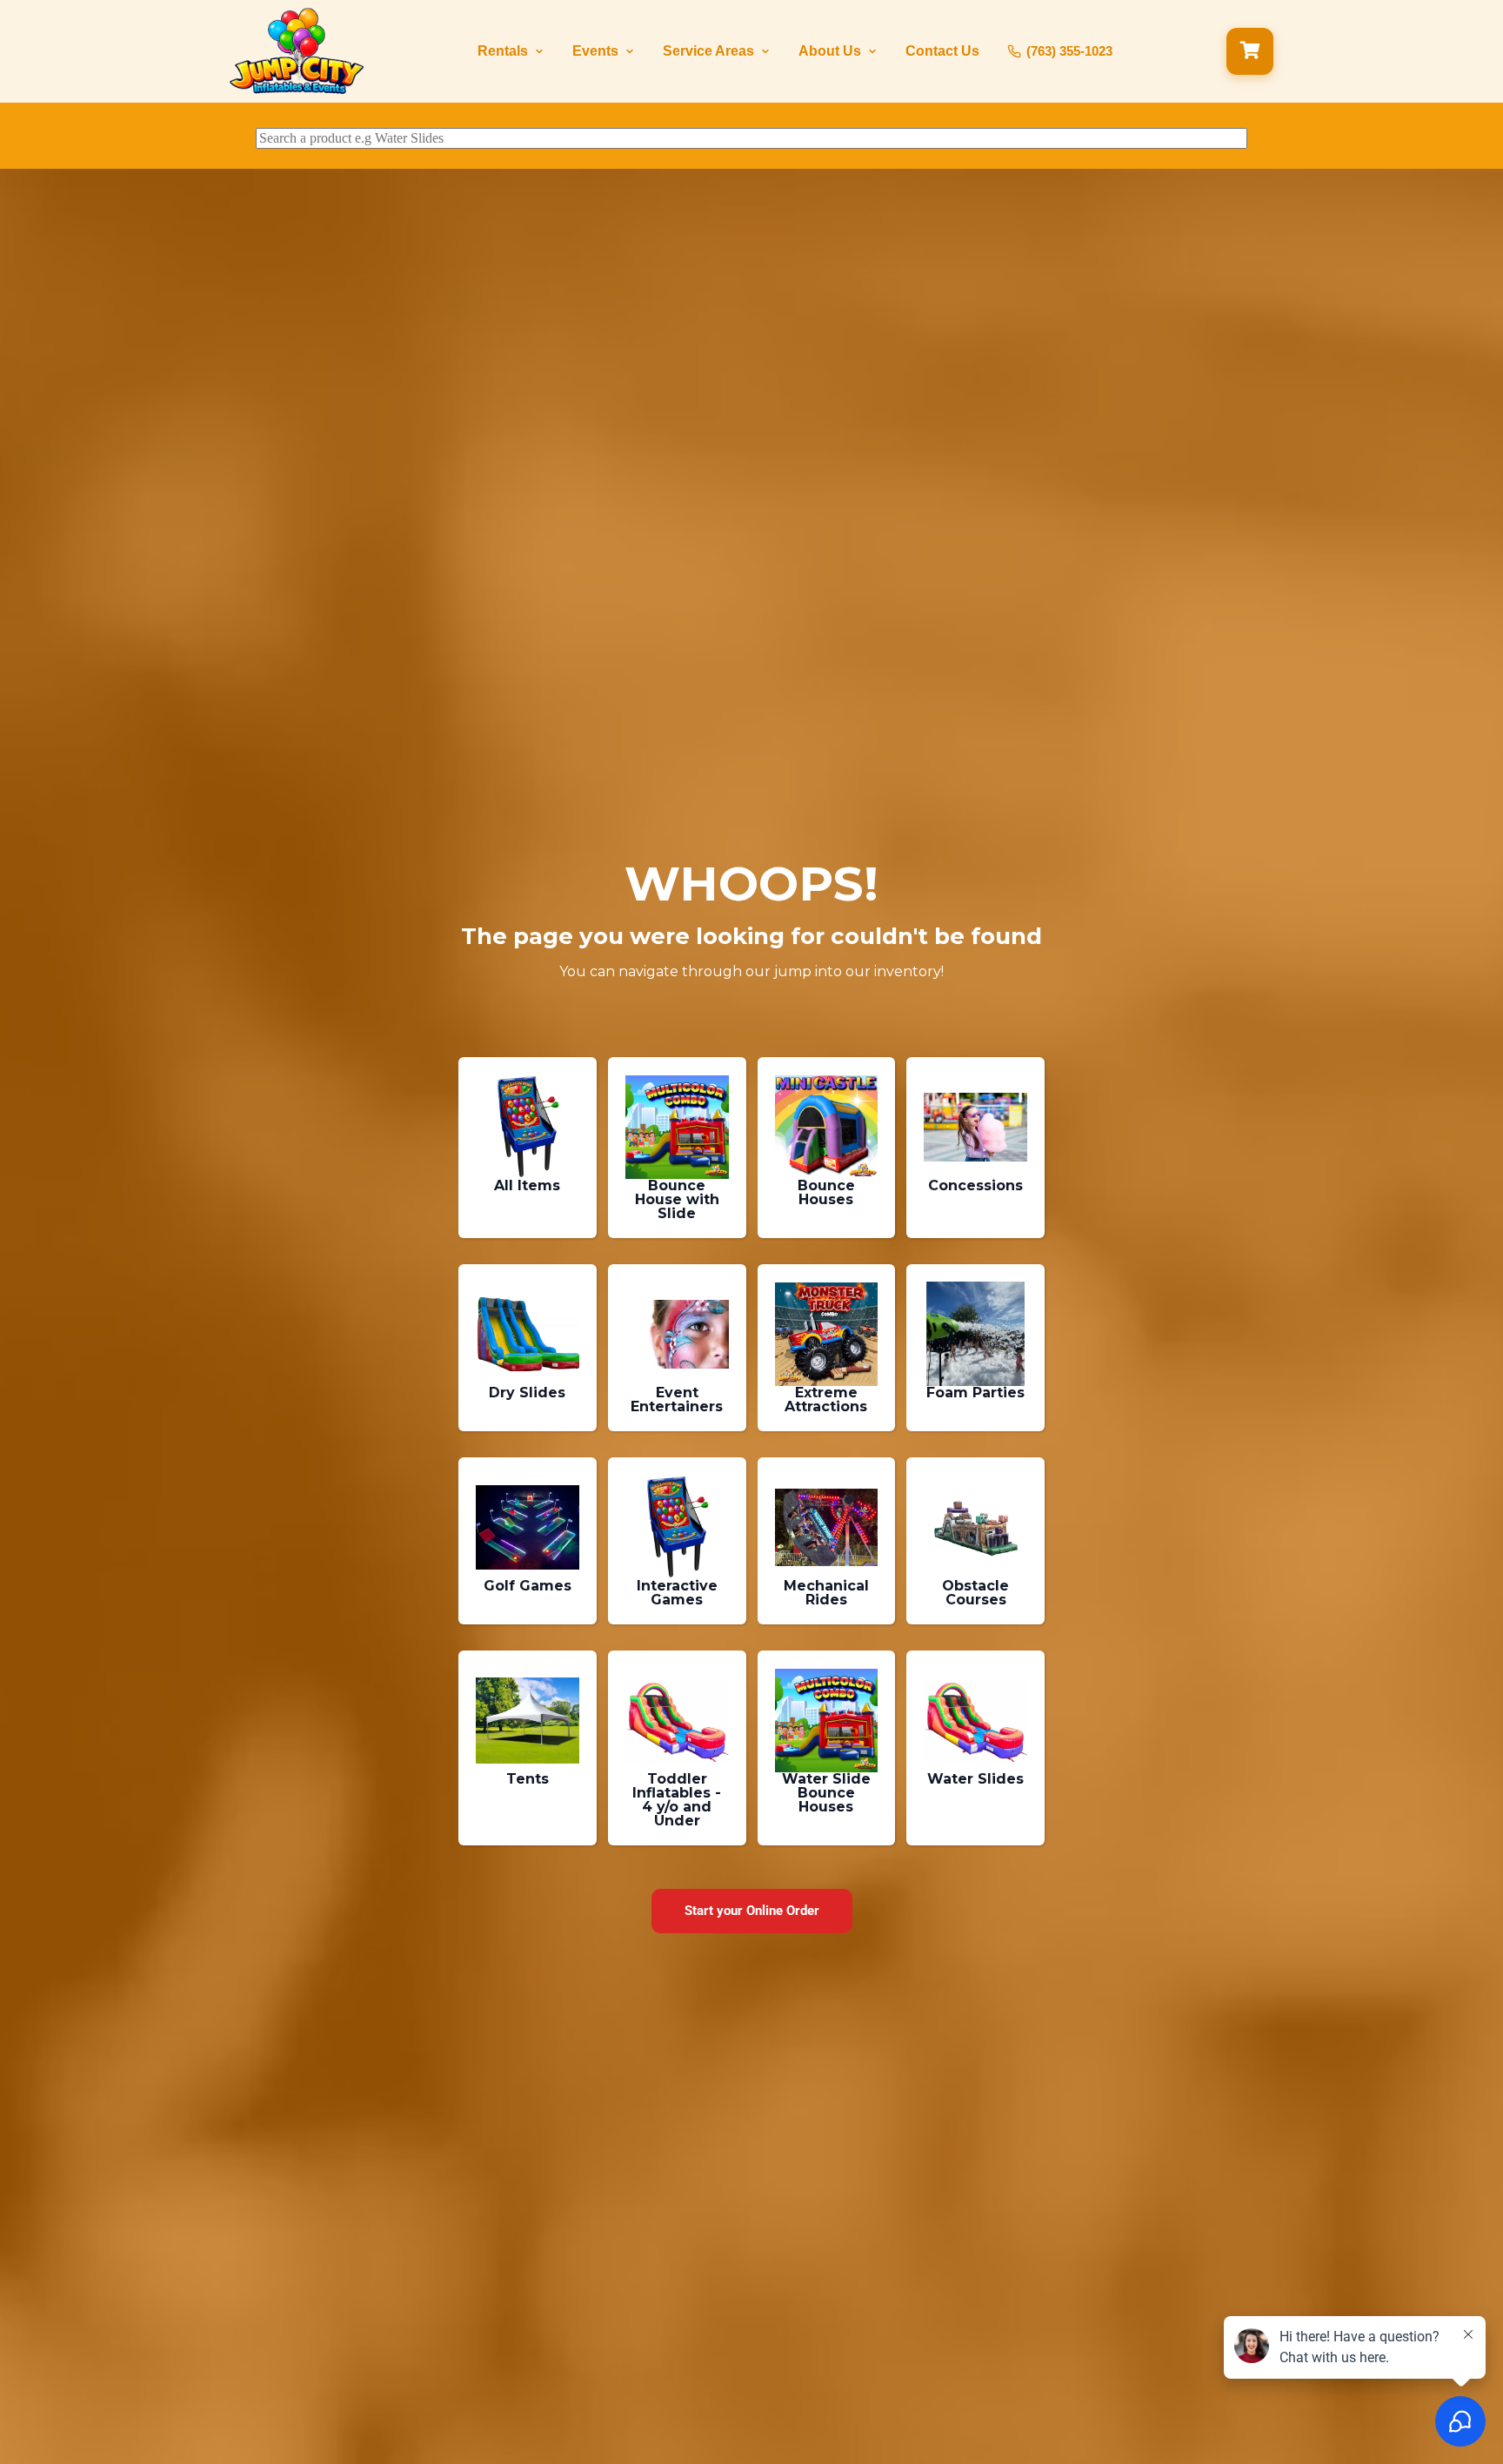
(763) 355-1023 (1069, 51)
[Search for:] (751, 138)
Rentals (503, 51)
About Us (830, 51)
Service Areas (708, 51)
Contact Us (942, 51)
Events (595, 51)
